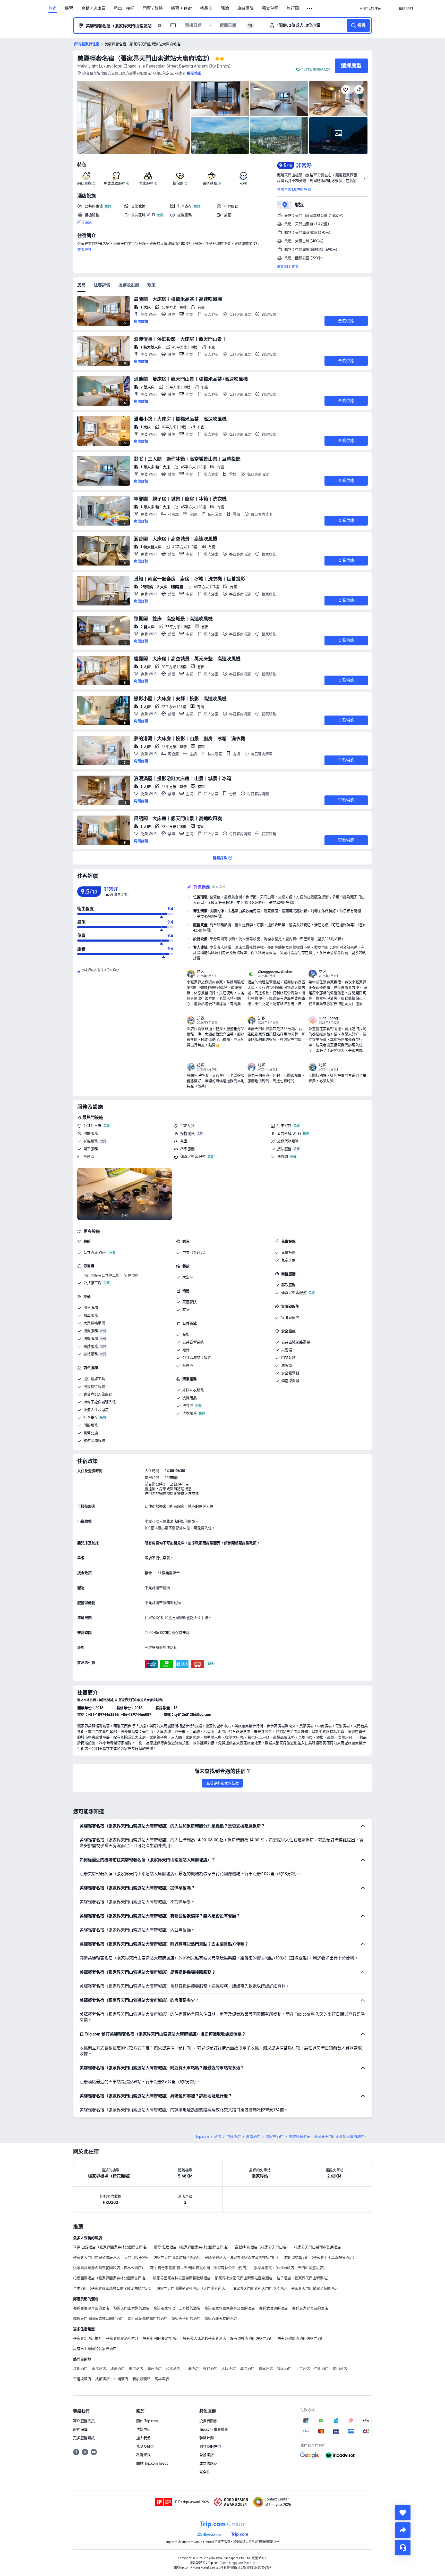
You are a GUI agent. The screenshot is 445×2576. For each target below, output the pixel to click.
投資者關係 (208, 2421)
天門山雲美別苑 (137, 2257)
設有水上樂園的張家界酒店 (95, 2349)
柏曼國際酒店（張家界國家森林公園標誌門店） (111, 2278)
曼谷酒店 (210, 2369)
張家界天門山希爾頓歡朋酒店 (318, 2247)
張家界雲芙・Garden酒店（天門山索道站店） (290, 2268)
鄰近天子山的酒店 (186, 2319)
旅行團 (293, 9)
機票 (69, 9)
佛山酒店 (340, 2369)
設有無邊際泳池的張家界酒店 (301, 2338)
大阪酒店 (229, 2369)
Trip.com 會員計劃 (214, 2429)
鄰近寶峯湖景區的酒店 (91, 2308)
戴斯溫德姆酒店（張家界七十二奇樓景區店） (320, 2257)
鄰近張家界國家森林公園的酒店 (230, 2308)
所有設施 (84, 222)
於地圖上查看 (288, 267)
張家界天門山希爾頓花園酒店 (314, 2288)
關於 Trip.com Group (152, 2463)
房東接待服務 (94, 1386)
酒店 (218, 2137)
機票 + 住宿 (181, 9)
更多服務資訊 (84, 2438)
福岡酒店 (284, 2369)
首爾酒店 (266, 2369)
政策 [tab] (151, 285)
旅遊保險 (245, 9)
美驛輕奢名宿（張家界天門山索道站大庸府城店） (145, 58)
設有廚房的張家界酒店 (161, 2338)
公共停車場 (92, 1126)
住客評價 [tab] (102, 285)
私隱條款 (143, 2455)
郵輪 (225, 9)
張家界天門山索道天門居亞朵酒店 (260, 2288)
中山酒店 (321, 2369)
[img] (134, 117)
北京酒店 (303, 2369)
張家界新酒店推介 (88, 2338)
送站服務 (91, 1354)
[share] (403, 2530)
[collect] (403, 2513)
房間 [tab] (81, 285)
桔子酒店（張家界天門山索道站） (304, 2278)
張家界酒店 (275, 2137)
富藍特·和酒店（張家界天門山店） (262, 2247)
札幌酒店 (121, 2379)
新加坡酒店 (141, 2379)
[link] (371, 9)
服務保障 (80, 2429)
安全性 (205, 2472)
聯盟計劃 (207, 2438)
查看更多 (84, 250)
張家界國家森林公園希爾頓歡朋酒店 (182, 2278)
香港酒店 (99, 2369)
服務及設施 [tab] (129, 285)
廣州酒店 (155, 2369)
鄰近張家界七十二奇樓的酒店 (177, 2308)
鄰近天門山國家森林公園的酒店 (98, 2319)
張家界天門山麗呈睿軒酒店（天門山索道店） (193, 2288)
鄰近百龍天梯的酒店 (221, 2319)
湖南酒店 (253, 2137)
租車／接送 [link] (124, 9)
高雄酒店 (162, 2379)
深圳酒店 (80, 2369)
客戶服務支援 (84, 2421)
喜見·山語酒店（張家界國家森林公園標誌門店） (112, 2247)
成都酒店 (102, 2379)
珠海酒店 (117, 2369)
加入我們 (143, 2438)
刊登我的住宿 (210, 2446)
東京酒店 (136, 2369)
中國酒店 (234, 2137)
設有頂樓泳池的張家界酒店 (252, 2338)
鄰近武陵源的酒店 (273, 2308)
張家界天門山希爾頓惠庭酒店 (97, 2257)
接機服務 (187, 1133)
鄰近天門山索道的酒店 (131, 2308)
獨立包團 (270, 9)
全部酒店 (207, 2455)
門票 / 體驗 (153, 9)
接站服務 (284, 1149)
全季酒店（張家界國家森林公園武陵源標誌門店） (113, 2288)
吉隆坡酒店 (82, 2379)
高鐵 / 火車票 (93, 9)
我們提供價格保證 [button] (316, 70)
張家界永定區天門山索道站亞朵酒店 (244, 2278)
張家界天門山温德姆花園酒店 (177, 2257)
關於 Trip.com (147, 2421)
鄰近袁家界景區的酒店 (310, 2308)
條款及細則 (145, 2446)
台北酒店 (173, 2369)
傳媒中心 (143, 2429)
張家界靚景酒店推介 (122, 2338)
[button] (310, 9)
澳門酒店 (247, 2369)
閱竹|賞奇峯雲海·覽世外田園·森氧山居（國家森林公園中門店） (200, 2268)
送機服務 (91, 1141)
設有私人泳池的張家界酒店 (204, 2338)
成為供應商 (208, 2463)
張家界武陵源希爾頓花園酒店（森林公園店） (109, 2268)
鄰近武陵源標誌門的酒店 (148, 2319)
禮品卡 (206, 9)
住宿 (53, 9)
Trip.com (202, 2137)
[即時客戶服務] (403, 2548)
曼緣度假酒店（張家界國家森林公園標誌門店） (242, 2257)
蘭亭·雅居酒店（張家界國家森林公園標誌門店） (192, 2247)
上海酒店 (192, 2369)
